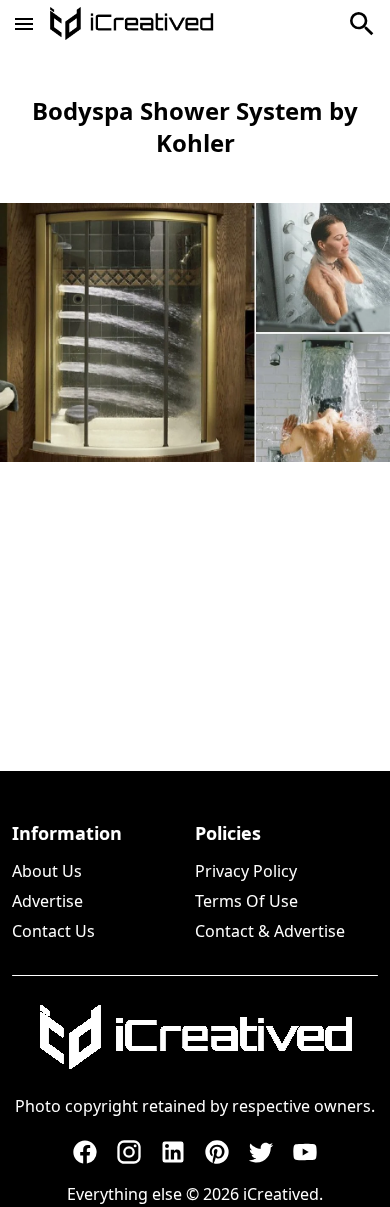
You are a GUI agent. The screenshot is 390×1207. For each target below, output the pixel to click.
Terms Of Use (246, 901)
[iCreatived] (195, 1037)
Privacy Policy (246, 871)
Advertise (47, 901)
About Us (47, 871)
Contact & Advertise (270, 931)
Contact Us (53, 931)
